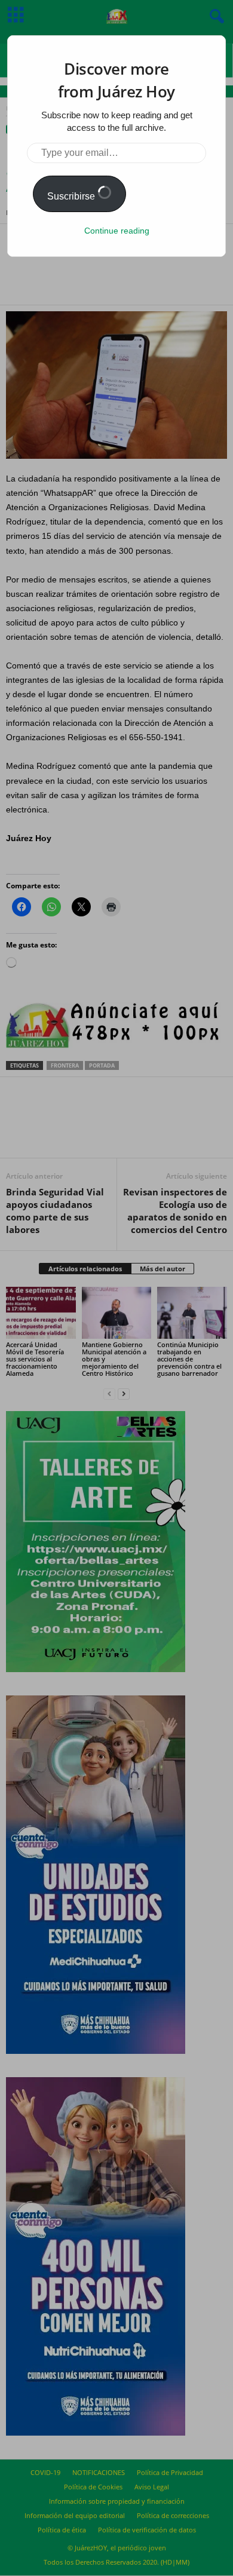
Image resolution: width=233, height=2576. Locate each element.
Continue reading (117, 231)
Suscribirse (72, 196)
